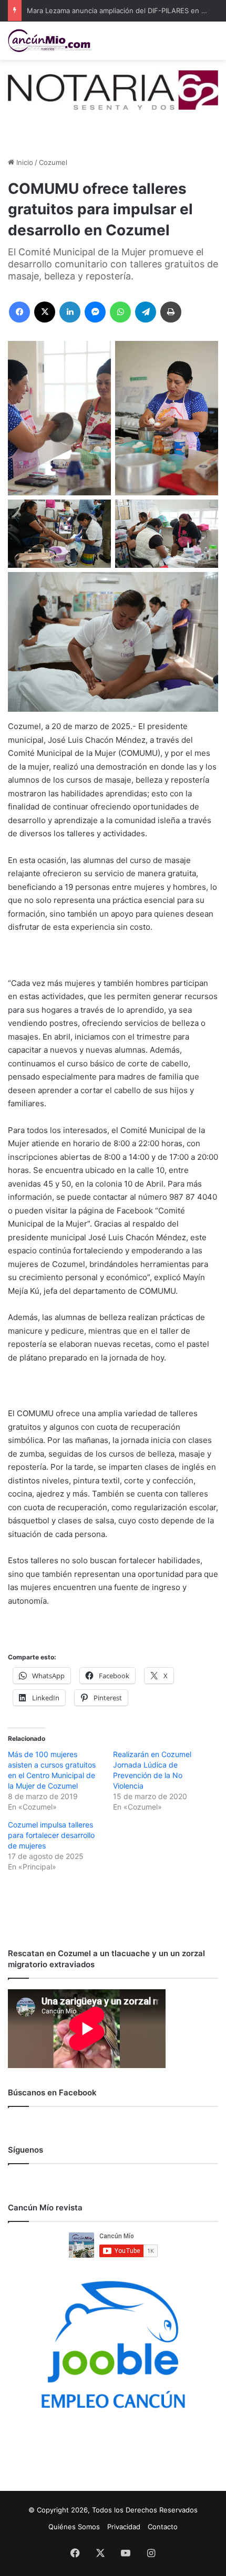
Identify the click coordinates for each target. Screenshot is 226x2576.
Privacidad (124, 2527)
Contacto (163, 2527)
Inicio (24, 162)
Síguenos (25, 2150)
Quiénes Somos (74, 2527)
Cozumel (53, 162)
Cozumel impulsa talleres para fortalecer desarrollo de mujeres (51, 1835)
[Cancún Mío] (50, 41)
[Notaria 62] (113, 89)
